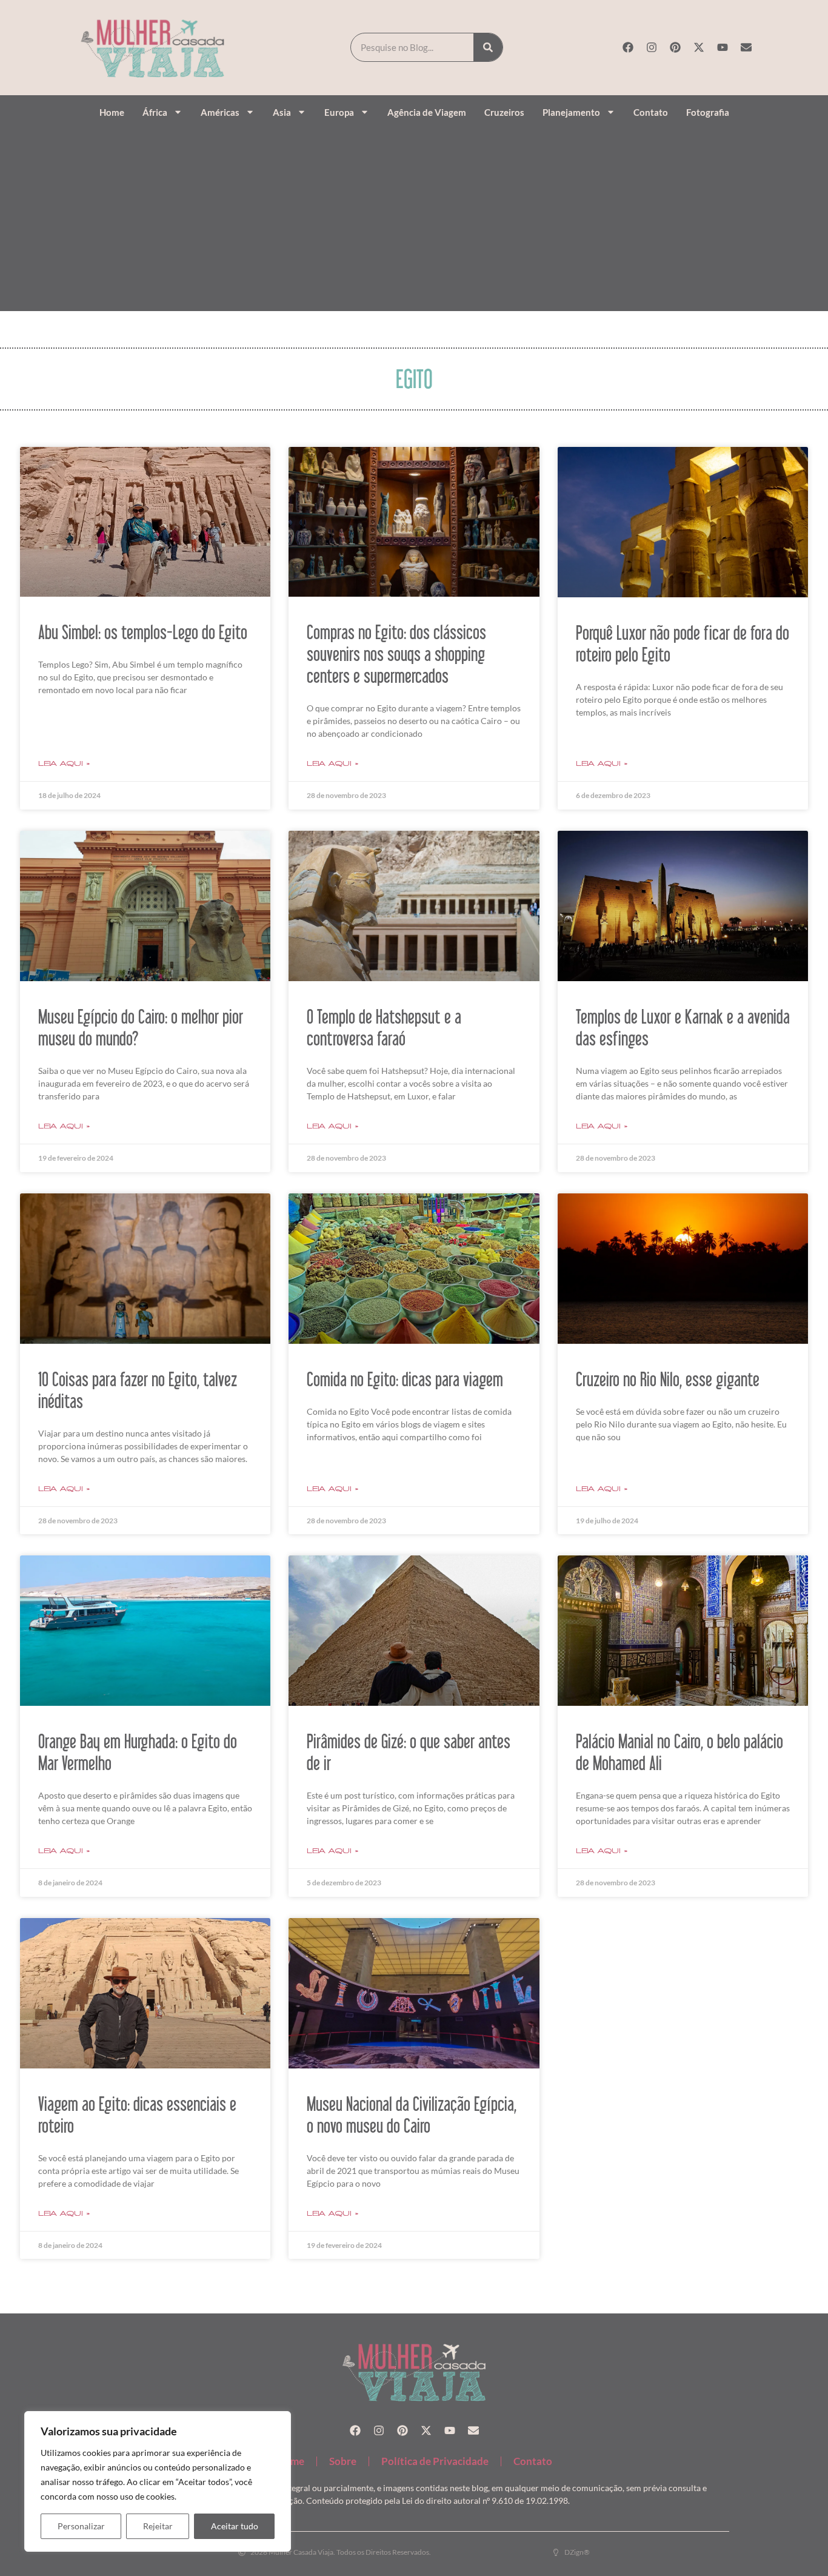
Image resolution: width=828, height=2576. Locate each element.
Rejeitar (158, 2526)
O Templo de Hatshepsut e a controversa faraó (384, 1027)
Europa (339, 112)
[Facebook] (628, 47)
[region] (158, 2481)
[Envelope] (746, 47)
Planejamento (571, 112)
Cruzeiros (504, 112)
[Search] (488, 47)
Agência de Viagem (427, 112)
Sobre (343, 2461)
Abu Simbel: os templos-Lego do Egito (143, 632)
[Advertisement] (414, 217)
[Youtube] (723, 47)
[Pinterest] (675, 47)
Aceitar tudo (235, 2526)
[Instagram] (652, 47)
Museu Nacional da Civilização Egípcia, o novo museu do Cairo (412, 2115)
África (155, 112)
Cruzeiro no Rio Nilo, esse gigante (668, 1379)
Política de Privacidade (435, 2461)
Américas (220, 112)
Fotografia (708, 112)
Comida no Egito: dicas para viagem (405, 1379)
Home (112, 112)
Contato (651, 112)
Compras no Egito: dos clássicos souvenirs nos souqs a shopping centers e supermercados (396, 654)
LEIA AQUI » (64, 763)
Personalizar (81, 2526)
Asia (282, 112)
